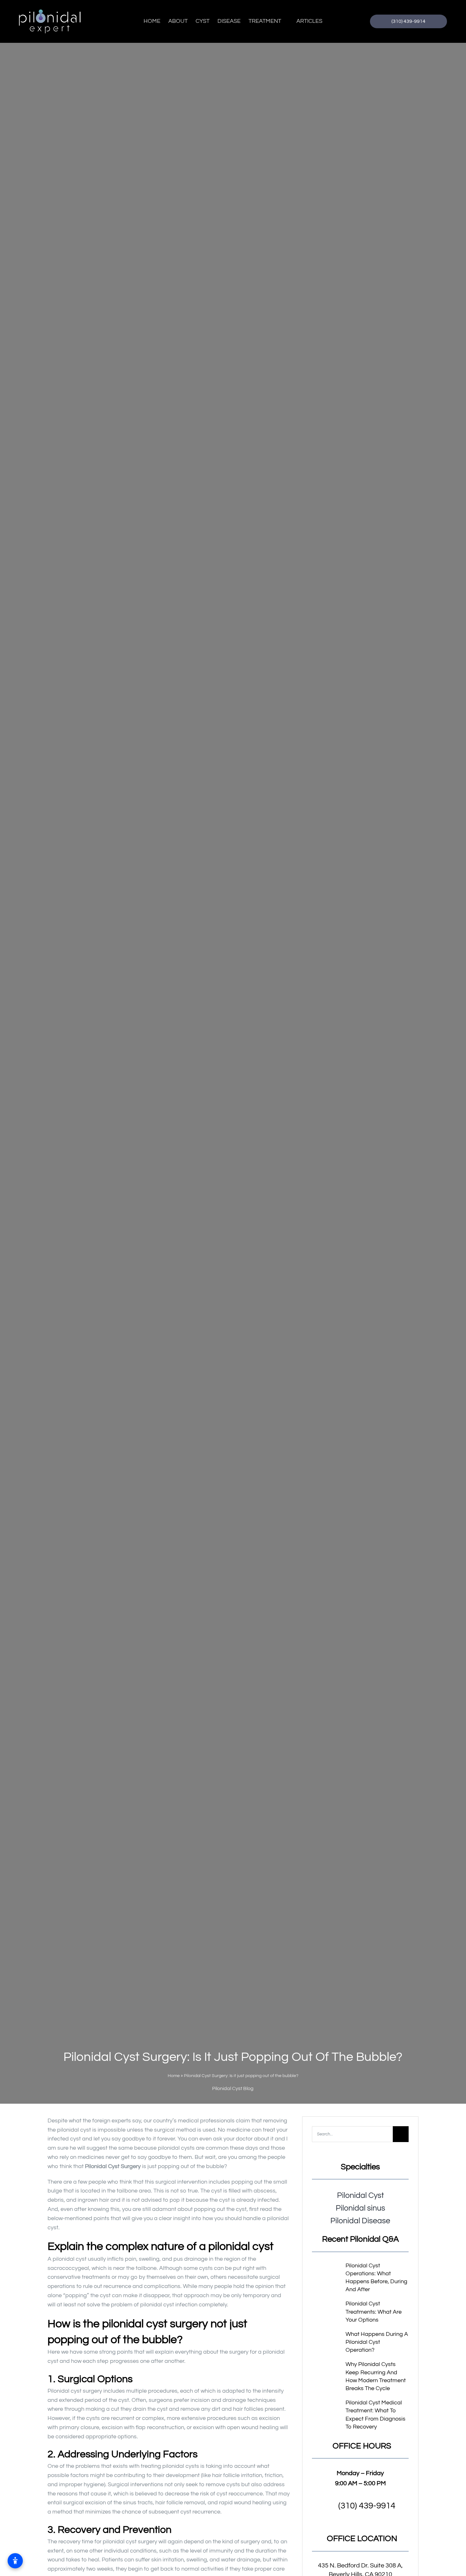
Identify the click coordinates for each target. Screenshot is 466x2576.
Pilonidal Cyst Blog (233, 2088)
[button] (360, 2506)
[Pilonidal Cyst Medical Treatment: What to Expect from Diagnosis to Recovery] (327, 2409)
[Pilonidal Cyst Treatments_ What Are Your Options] (327, 2305)
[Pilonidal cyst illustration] (327, 2369)
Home (174, 2076)
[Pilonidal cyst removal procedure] (327, 2335)
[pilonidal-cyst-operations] (327, 2270)
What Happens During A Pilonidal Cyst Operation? (377, 2342)
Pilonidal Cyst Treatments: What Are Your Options (374, 2312)
